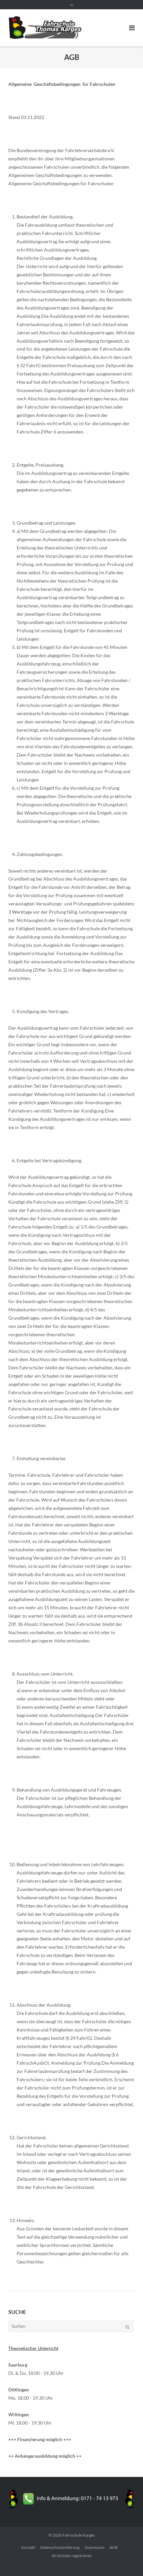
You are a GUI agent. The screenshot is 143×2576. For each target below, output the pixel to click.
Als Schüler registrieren (72, 2556)
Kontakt (28, 2547)
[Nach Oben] (127, 2560)
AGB (114, 2547)
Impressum (95, 2547)
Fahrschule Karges (79, 2535)
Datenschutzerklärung (60, 2547)
